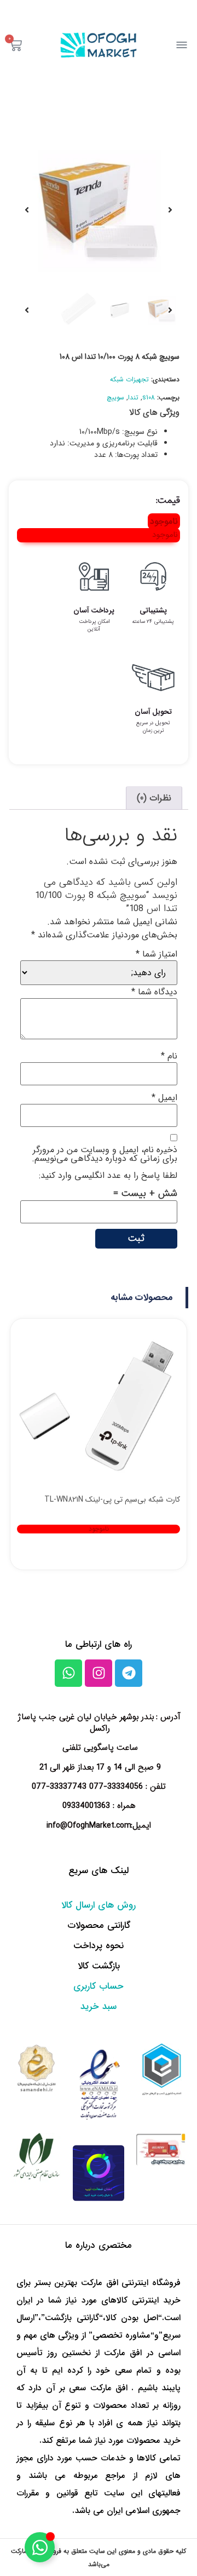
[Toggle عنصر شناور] (40, 2547)
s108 (149, 397)
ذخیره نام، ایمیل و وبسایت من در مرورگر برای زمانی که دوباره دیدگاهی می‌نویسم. (105, 1154)
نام (169, 1056)
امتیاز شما (157, 954)
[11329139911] (99, 210)
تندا (133, 397)
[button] (143, 1298)
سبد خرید (99, 2007)
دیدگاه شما (154, 992)
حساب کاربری (99, 1986)
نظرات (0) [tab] (154, 798)
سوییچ (115, 397)
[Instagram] (99, 1673)
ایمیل (164, 1098)
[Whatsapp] (68, 1673)
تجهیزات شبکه (129, 379)
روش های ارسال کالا (99, 1905)
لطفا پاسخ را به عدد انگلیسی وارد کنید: (108, 1176)
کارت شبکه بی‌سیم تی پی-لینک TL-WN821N (112, 1499)
